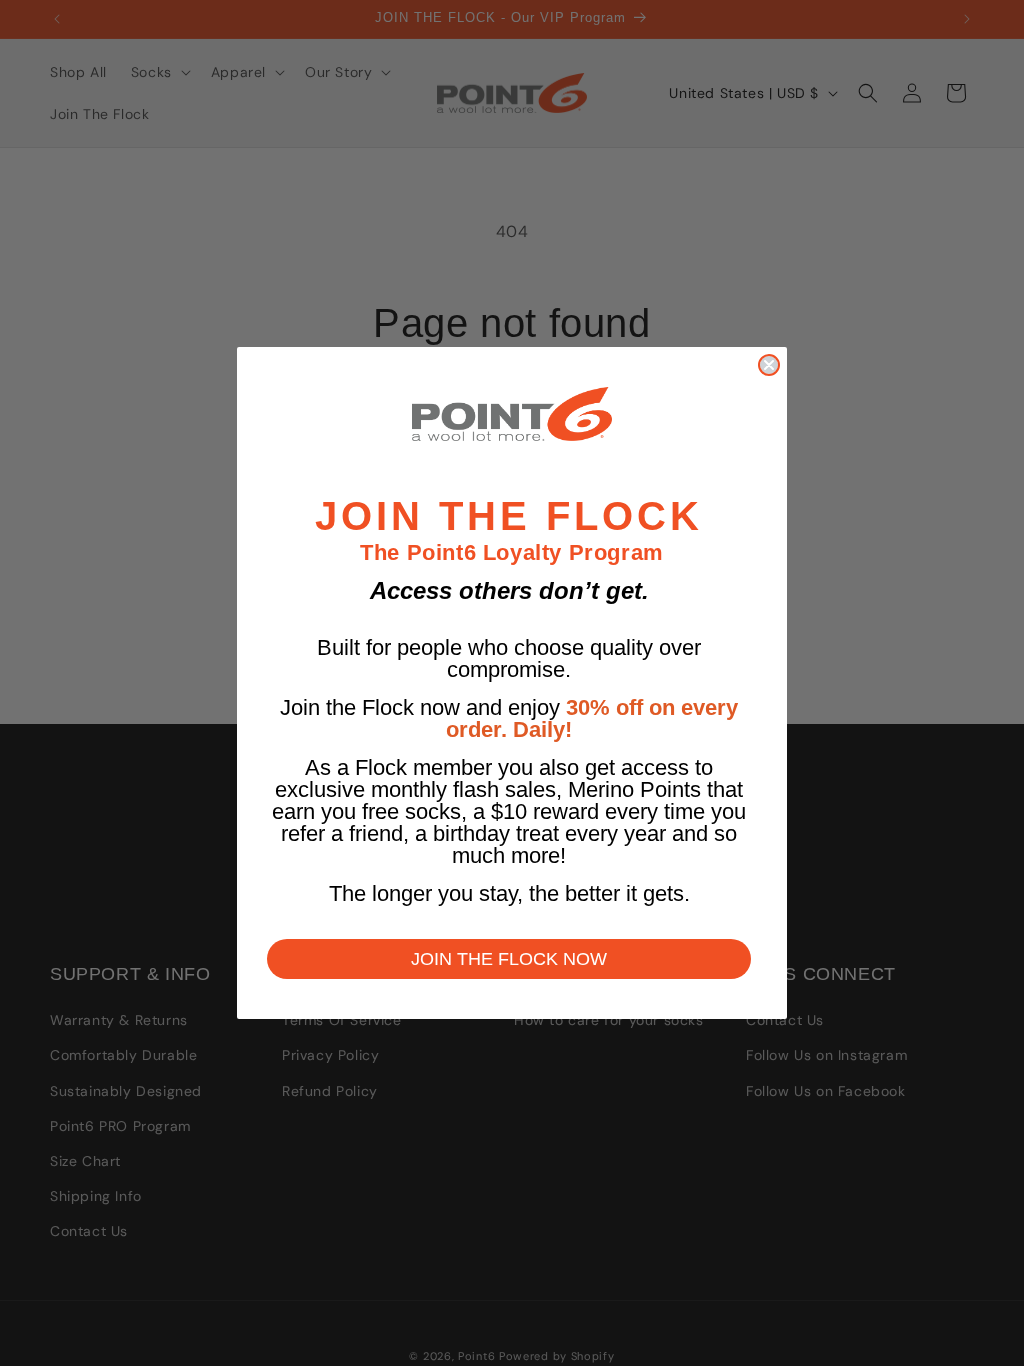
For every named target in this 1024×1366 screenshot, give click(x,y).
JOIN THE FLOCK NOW (509, 959)
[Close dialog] (769, 365)
